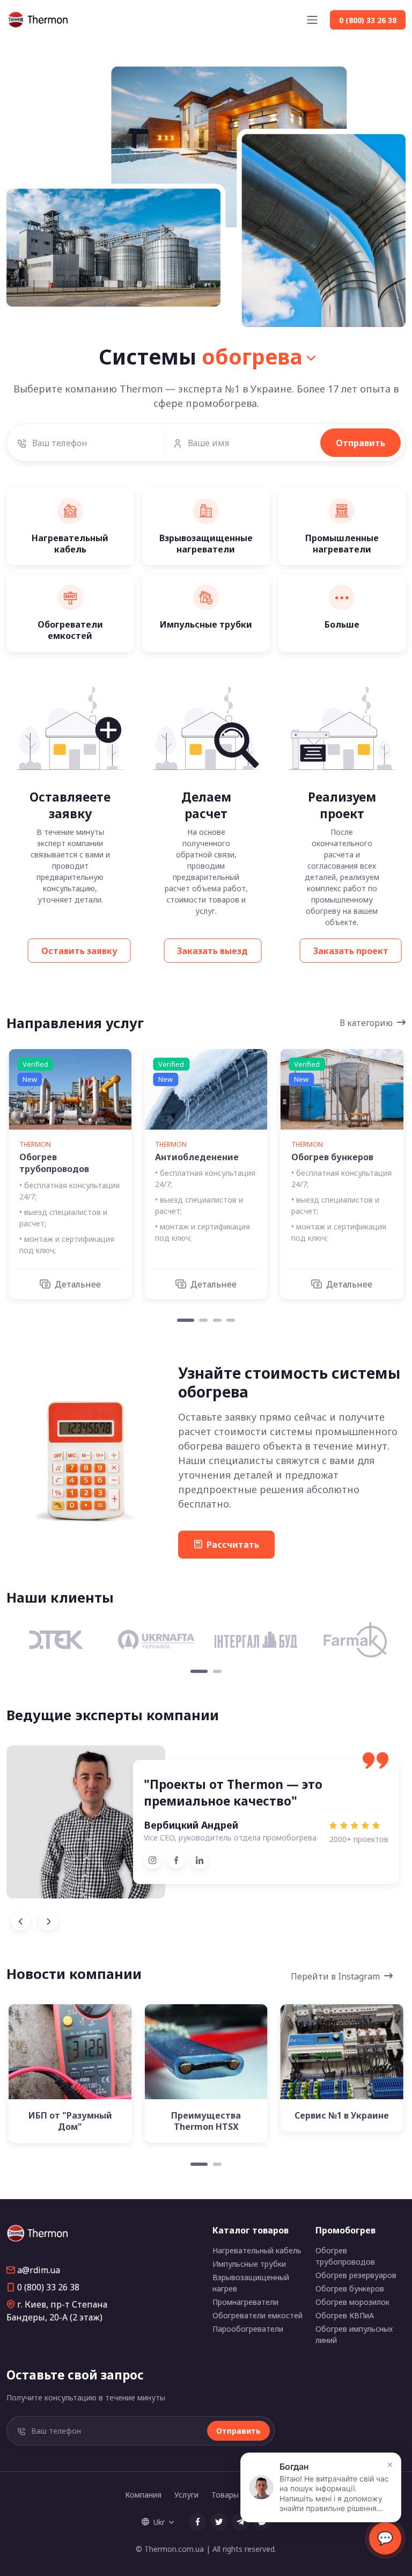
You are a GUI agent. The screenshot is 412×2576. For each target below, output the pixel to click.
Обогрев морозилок (352, 2302)
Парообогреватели (248, 2329)
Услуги (186, 2495)
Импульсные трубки (249, 2264)
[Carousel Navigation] (206, 1921)
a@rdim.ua (39, 2270)
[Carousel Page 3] (217, 1320)
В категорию (366, 1023)
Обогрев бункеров (350, 2288)
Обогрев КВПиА (345, 2315)
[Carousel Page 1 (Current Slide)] (186, 1320)
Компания (143, 2495)
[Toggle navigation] (312, 20)
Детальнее (78, 1284)
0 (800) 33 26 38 (48, 2287)
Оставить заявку (79, 951)
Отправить (360, 443)
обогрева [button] (252, 356)
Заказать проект (351, 951)
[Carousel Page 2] (203, 1320)
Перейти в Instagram (335, 1976)
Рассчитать (233, 1545)
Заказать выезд (212, 951)
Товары (225, 2495)
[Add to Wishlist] (76, 2059)
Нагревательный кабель (257, 2250)
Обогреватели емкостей (257, 2315)
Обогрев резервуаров (356, 2275)
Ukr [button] (159, 2522)
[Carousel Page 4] (231, 1320)
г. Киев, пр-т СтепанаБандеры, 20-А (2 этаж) (57, 2311)
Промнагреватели (245, 2302)
